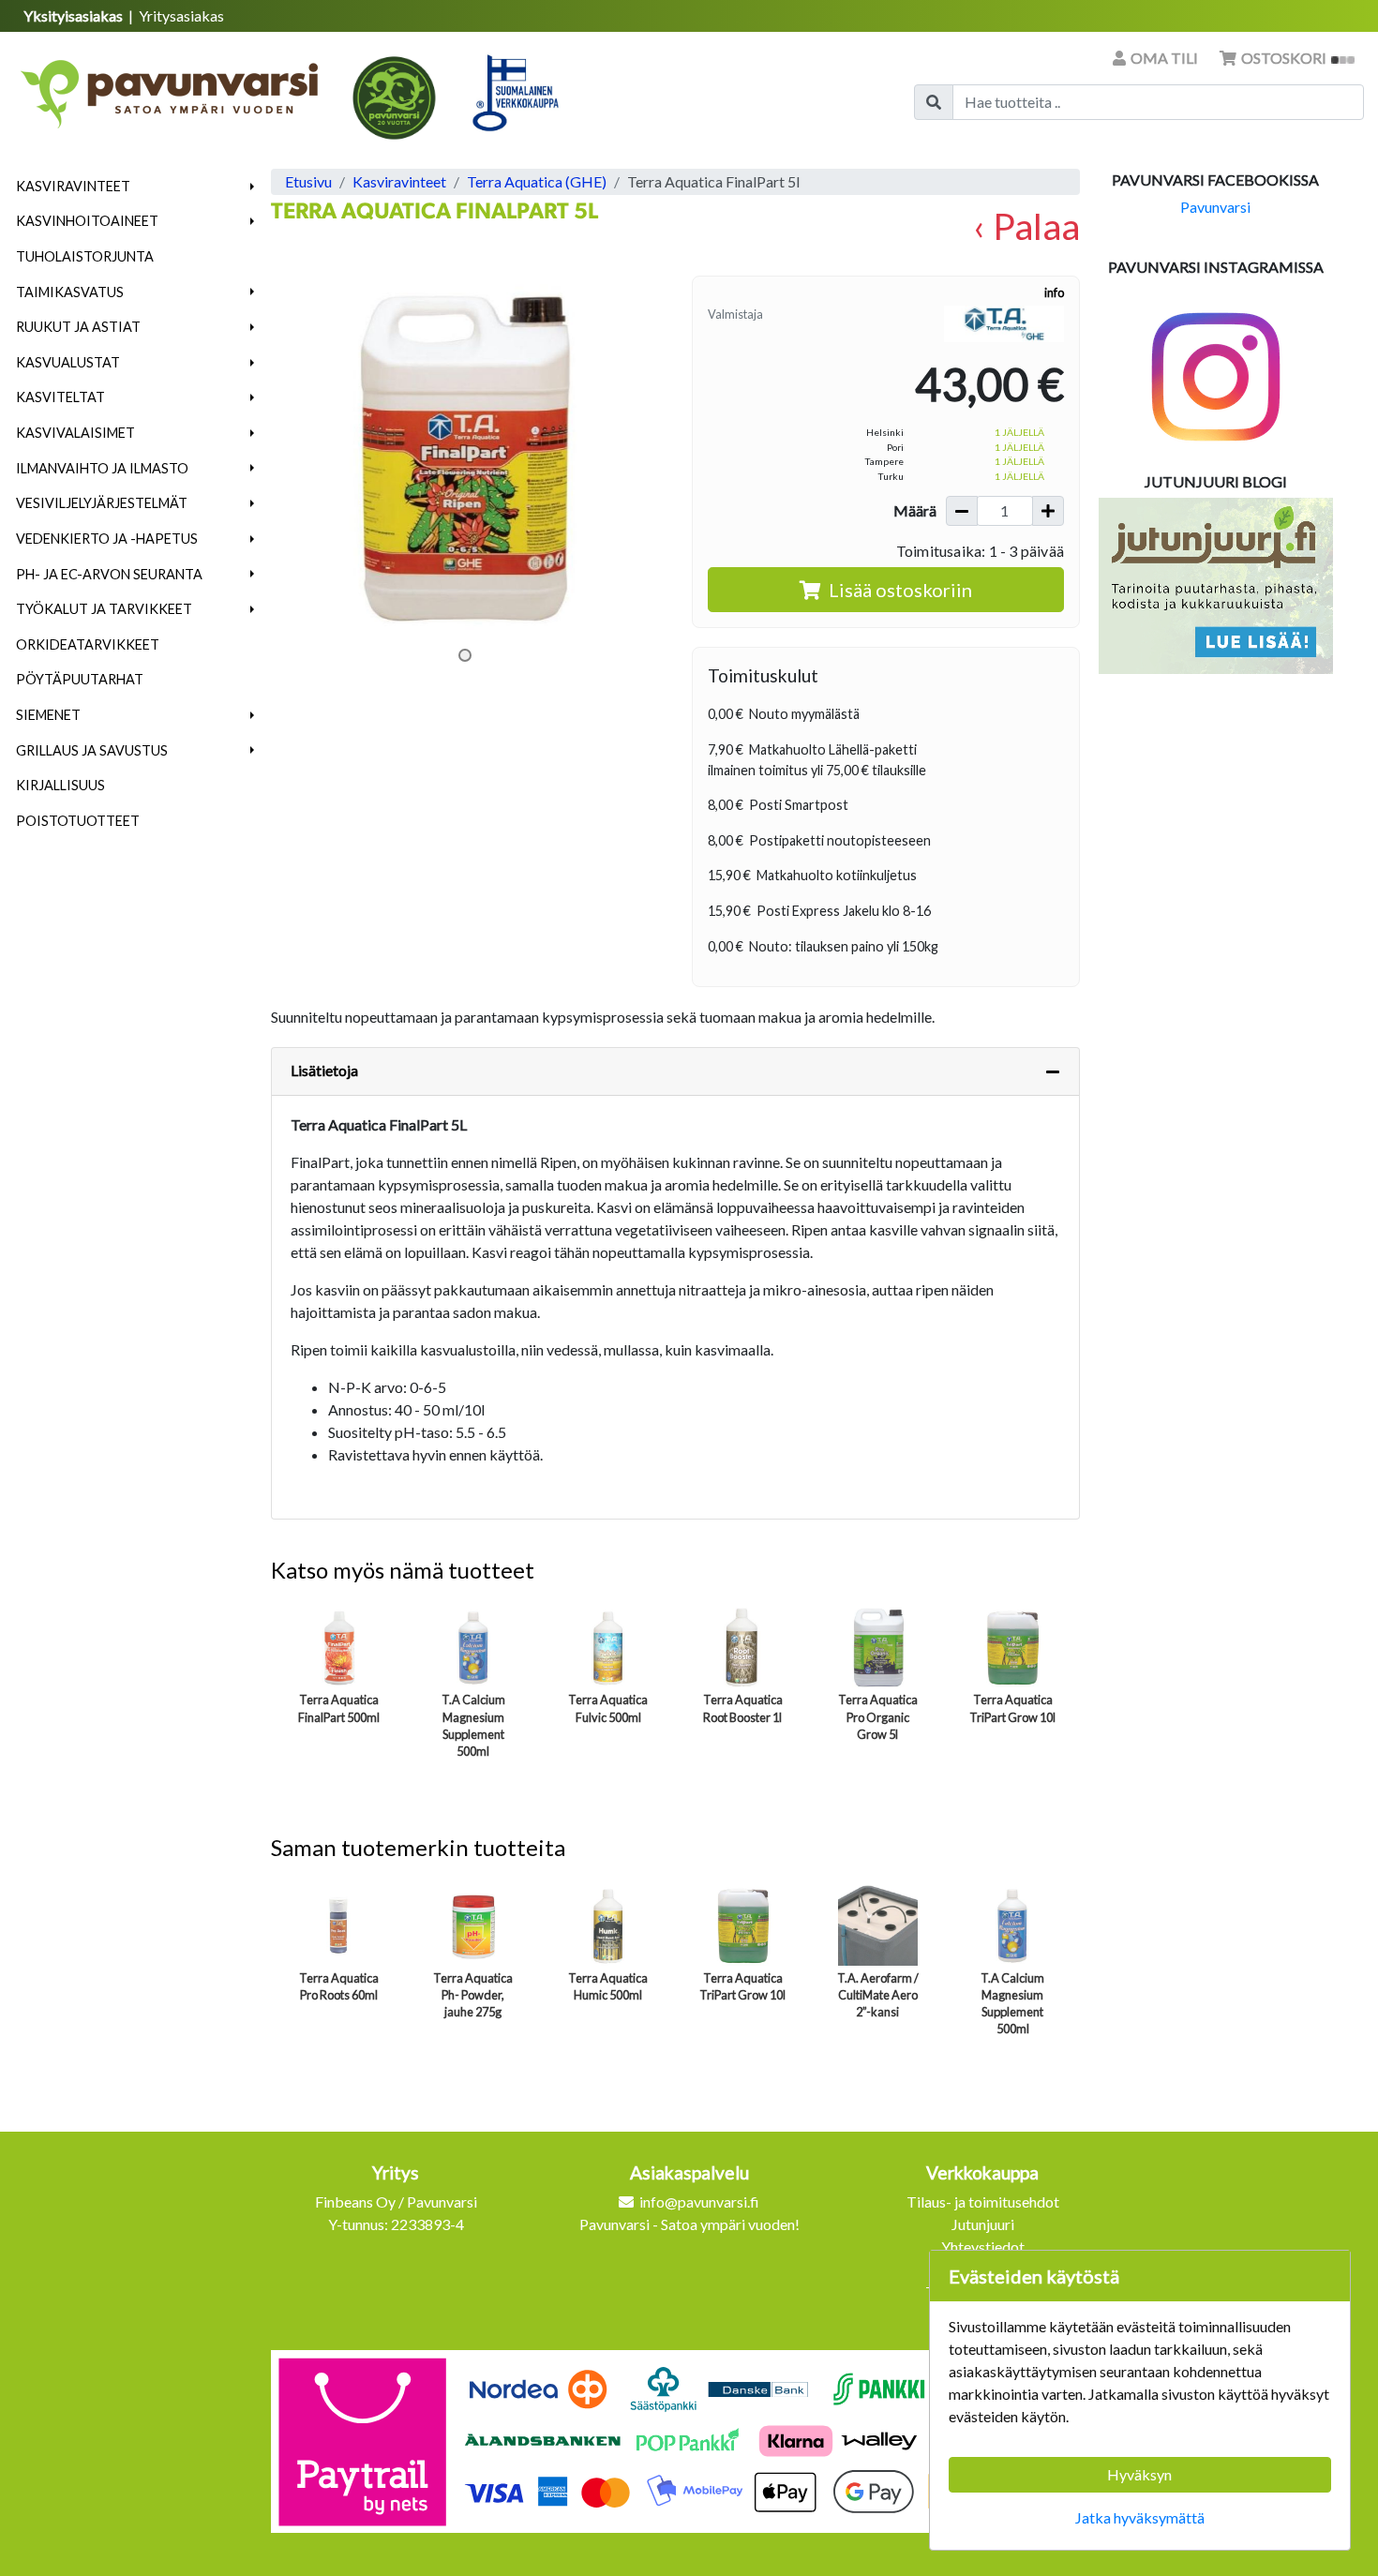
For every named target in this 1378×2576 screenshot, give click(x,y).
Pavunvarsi (1215, 207)
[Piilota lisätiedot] (1053, 1071)
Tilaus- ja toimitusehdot (983, 2202)
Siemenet (48, 715)
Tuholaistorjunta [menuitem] (85, 256)
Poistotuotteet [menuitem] (78, 821)
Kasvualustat (68, 362)
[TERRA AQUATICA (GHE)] (1004, 322)
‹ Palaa (1026, 225)
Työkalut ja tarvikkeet (104, 609)
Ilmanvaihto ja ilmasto (102, 468)
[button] (253, 187)
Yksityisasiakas (75, 15)
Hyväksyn (1139, 2474)
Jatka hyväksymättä (1140, 2517)
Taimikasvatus (70, 292)
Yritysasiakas (181, 15)
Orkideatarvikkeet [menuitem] (88, 644)
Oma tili (1164, 58)
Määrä (915, 510)
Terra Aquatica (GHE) (537, 181)
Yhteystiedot (983, 2247)
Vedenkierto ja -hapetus (107, 539)
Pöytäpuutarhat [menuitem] (80, 679)
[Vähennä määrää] (962, 511)
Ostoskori (1284, 58)
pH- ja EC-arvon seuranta (109, 574)
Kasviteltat (60, 397)
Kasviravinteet (73, 186)
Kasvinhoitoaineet (87, 221)
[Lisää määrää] (1048, 511)
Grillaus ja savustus (92, 750)
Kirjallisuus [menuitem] (60, 785)
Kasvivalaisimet (75, 433)
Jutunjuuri (983, 2224)
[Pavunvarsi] (171, 88)
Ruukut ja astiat (78, 327)
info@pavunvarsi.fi (699, 2202)
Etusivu (308, 181)
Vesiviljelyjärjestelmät (102, 503)
